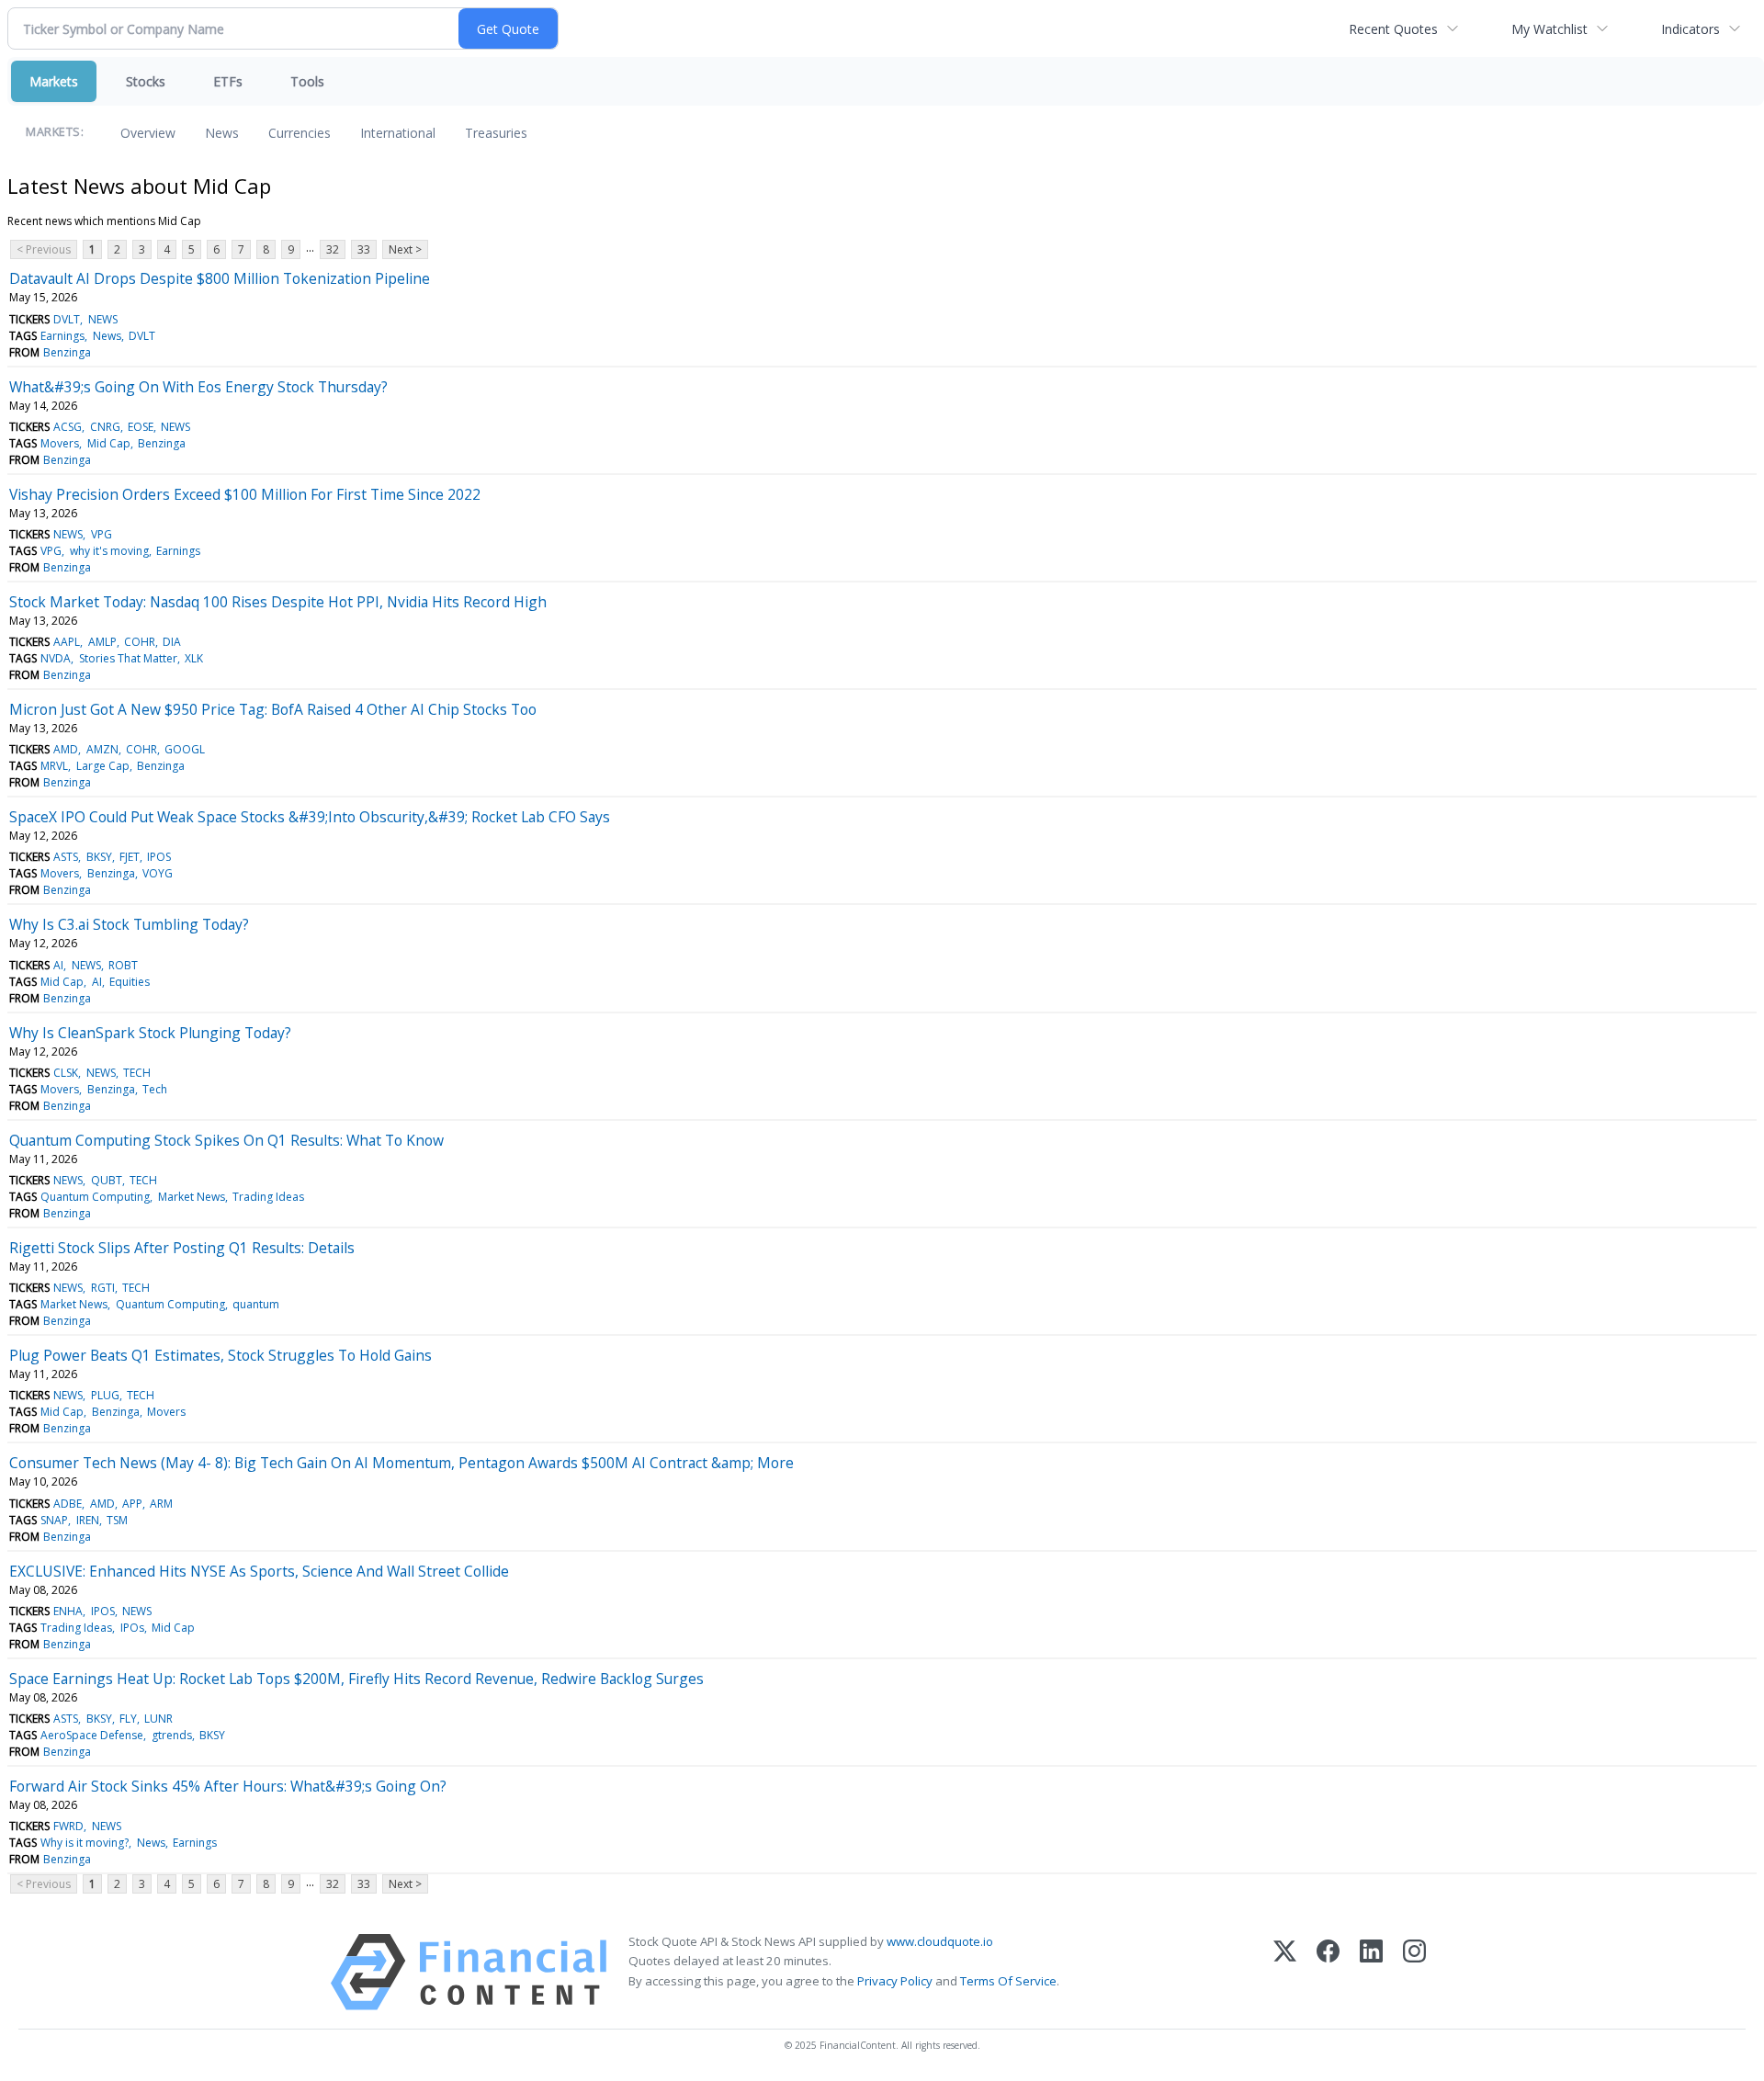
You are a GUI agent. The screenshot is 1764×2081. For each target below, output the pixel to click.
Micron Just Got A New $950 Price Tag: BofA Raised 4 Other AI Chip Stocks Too (273, 709)
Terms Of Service (1008, 1981)
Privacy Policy (895, 1981)
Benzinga (67, 352)
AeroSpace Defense (92, 1735)
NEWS (103, 319)
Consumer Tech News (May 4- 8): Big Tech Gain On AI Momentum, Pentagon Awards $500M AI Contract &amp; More (401, 1463)
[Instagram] (1414, 1972)
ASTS (66, 857)
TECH (137, 1073)
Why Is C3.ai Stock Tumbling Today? (129, 924)
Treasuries (496, 133)
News (222, 133)
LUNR (158, 1719)
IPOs (132, 1628)
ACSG (68, 427)
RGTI (103, 1288)
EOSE (141, 427)
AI (58, 965)
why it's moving (109, 551)
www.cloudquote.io (940, 1941)
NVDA (56, 658)
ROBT (123, 965)
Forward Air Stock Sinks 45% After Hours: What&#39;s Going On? (228, 1786)
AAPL (67, 642)
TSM (117, 1520)
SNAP (54, 1520)
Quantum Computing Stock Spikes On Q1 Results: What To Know (226, 1140)
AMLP (102, 642)
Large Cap (103, 766)
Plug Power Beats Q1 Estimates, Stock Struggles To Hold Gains (220, 1355)
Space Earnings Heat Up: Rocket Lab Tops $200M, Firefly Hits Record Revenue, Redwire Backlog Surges (356, 1679)
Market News (192, 1197)
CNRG (105, 427)
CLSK (66, 1073)
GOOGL (185, 749)
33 (364, 249)
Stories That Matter (128, 658)
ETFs (228, 81)
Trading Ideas (268, 1197)
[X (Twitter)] (1285, 1972)
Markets (54, 81)
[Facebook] (1328, 1972)
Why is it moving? (85, 1843)
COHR (140, 642)
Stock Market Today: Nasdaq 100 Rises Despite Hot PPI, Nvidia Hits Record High (278, 602)
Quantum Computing (95, 1197)
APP (132, 1504)
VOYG (158, 873)
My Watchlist (1549, 29)
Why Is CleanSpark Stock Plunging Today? (150, 1033)
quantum (256, 1304)
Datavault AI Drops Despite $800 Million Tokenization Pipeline (220, 278)
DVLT (67, 319)
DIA (172, 642)
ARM (161, 1504)
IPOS (159, 857)
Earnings (62, 336)
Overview (148, 133)
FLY (128, 1719)
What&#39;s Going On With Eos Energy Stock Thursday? (198, 387)
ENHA (68, 1611)
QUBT (107, 1180)
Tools (307, 81)
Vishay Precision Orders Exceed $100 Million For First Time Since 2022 (245, 494)
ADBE (68, 1504)
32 (333, 249)
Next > (405, 249)
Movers (60, 443)
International (398, 133)
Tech (155, 1089)
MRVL (54, 766)
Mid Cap (109, 443)
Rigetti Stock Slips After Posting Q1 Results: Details (182, 1248)
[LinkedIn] (1371, 1972)
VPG (102, 534)
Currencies (300, 133)
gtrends (172, 1735)
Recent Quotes (1393, 29)
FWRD (68, 1826)
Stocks (146, 81)
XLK (194, 658)
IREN (88, 1520)
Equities (130, 982)
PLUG (105, 1395)
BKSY (99, 857)
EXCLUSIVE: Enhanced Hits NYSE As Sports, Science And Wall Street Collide (259, 1571)
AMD (66, 749)
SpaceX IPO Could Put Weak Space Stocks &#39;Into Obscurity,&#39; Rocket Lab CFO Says (310, 817)
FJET (130, 857)
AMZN (102, 749)
